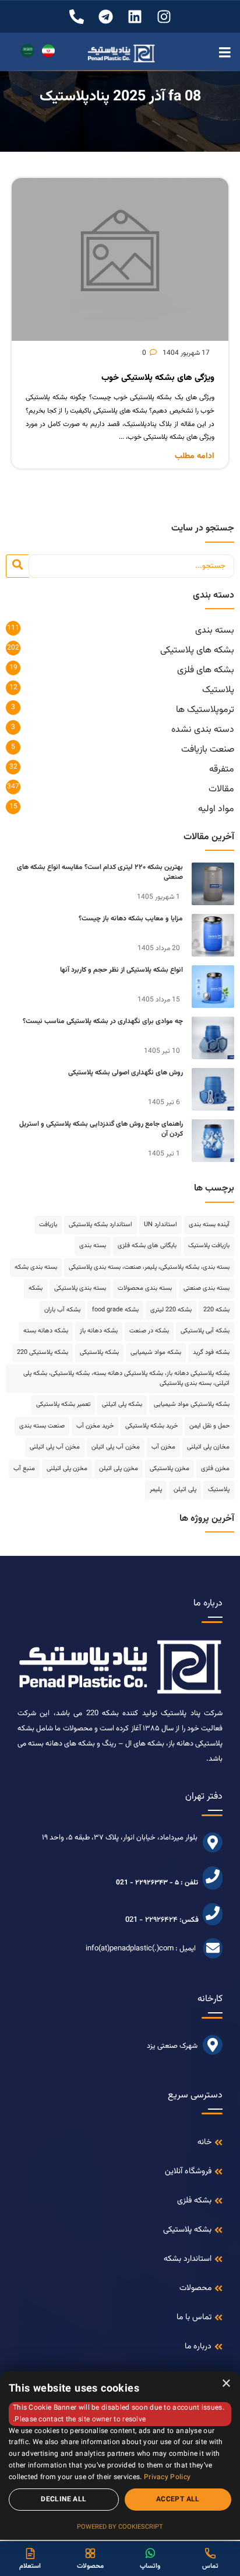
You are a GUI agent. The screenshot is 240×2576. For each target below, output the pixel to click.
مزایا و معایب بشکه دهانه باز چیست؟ (131, 919)
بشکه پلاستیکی (99, 1352)
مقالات (221, 789)
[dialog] (120, 2455)
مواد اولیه (216, 809)
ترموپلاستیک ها (205, 710)
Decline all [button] (63, 2500)
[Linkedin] (135, 17)
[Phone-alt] (77, 17)
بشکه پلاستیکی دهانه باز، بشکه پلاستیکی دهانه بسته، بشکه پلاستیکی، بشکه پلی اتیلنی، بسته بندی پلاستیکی (126, 1378)
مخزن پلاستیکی (170, 1469)
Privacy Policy (167, 2477)
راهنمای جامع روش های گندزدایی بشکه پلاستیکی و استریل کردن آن (101, 1129)
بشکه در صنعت (149, 1331)
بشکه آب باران (62, 1310)
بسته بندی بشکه (36, 1267)
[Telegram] (106, 17)
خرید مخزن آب (95, 1426)
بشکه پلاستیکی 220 (43, 1352)
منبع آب (24, 1469)
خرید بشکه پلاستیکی (151, 1426)
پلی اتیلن (185, 1490)
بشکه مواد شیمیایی (156, 1352)
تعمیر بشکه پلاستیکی (63, 1404)
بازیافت (48, 1225)
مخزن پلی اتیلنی (67, 1469)
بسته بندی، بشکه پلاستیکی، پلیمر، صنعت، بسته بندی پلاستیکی (149, 1267)
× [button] (227, 2384)
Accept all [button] (178, 2500)
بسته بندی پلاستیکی (80, 1288)
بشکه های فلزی (206, 670)
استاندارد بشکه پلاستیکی (100, 1225)
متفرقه (222, 769)
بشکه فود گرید (211, 1352)
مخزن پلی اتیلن (119, 1469)
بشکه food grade (115, 1310)
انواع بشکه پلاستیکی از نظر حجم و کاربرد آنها (121, 970)
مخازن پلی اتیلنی (208, 1447)
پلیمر (156, 1490)
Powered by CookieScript (120, 2527)
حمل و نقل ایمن (209, 1426)
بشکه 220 (216, 1310)
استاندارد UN (160, 1225)
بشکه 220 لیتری (171, 1310)
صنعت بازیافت (208, 750)
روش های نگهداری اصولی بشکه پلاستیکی (126, 1073)
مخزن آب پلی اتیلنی (55, 1447)
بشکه (36, 1288)
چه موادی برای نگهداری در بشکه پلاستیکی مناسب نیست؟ (103, 1021)
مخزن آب (163, 1447)
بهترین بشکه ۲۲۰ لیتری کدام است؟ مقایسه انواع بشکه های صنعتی (100, 872)
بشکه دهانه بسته (46, 1331)
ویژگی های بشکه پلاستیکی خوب (158, 378)
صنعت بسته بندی (42, 1426)
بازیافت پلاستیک (209, 1246)
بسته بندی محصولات (145, 1288)
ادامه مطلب (195, 457)
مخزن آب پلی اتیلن (116, 1447)
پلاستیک (218, 690)
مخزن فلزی (215, 1469)
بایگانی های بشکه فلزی (147, 1246)
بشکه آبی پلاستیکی (205, 1331)
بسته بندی (215, 631)
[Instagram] (164, 17)
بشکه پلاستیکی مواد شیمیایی (192, 1404)
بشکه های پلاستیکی (197, 650)
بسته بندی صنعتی (207, 1288)
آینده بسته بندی (209, 1225)
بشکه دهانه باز (99, 1331)
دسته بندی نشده (203, 730)
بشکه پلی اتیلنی (122, 1404)
